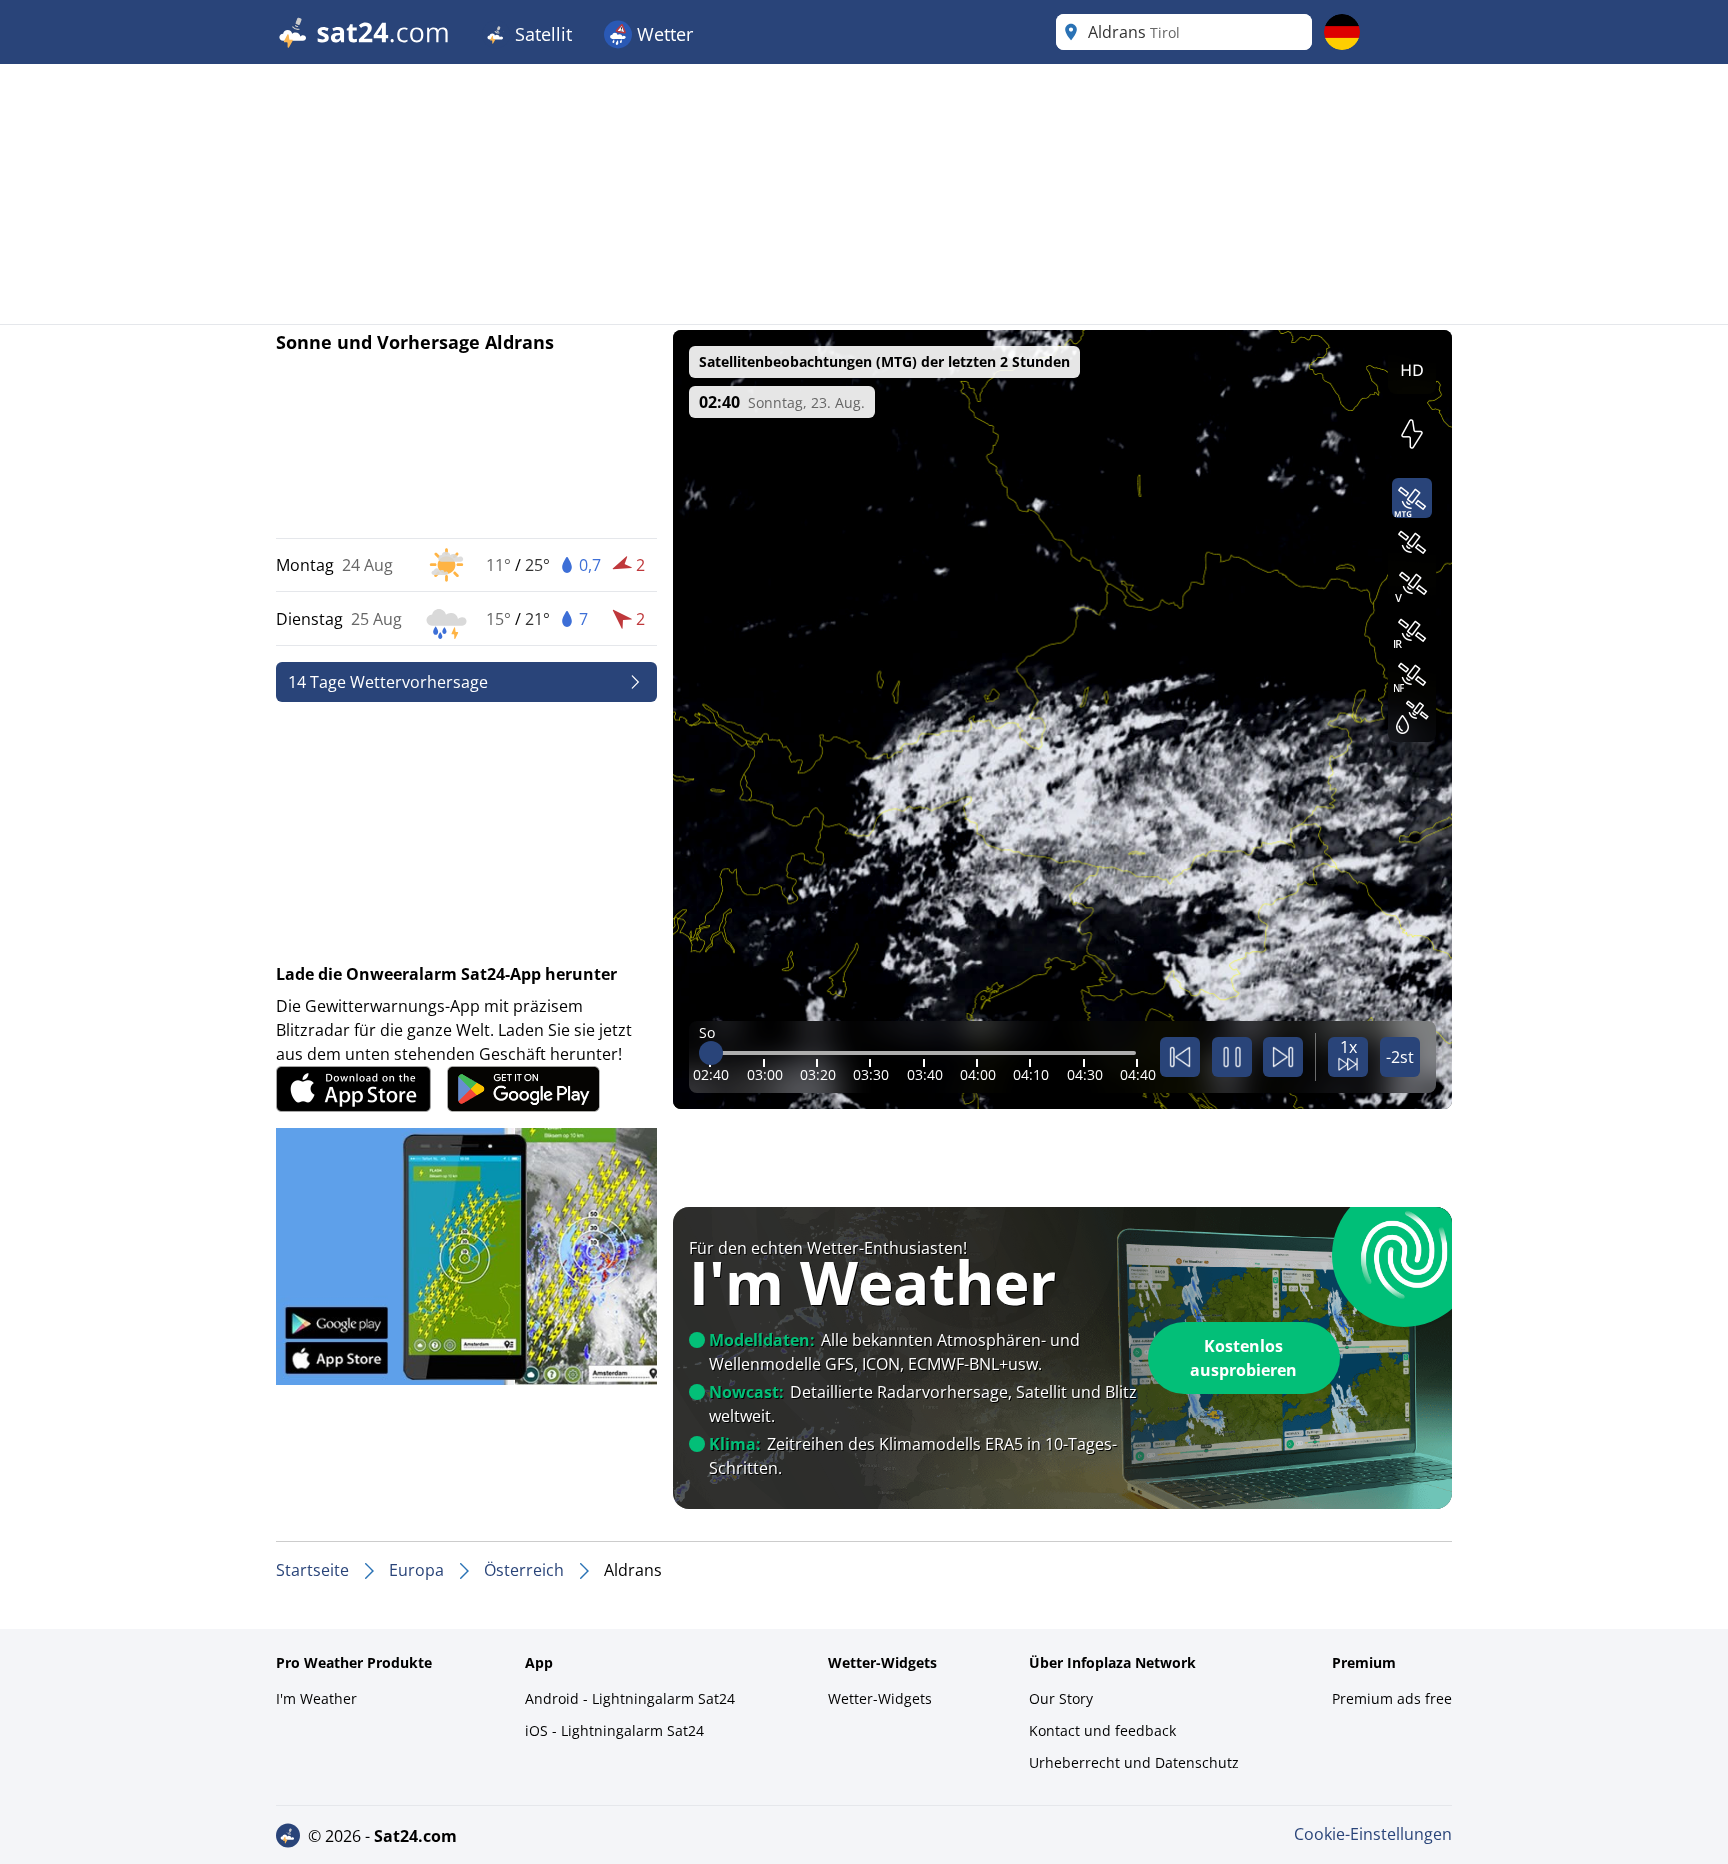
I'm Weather (316, 1698)
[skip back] (1180, 1057)
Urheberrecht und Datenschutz (1134, 1762)
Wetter (662, 34)
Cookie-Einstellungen (1373, 1834)
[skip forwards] (1283, 1057)
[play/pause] (1232, 1057)
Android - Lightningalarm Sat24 (630, 1698)
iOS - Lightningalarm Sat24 (614, 1730)
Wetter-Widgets (880, 1698)
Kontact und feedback (1102, 1730)
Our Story (1061, 1698)
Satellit (541, 34)
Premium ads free (1392, 1698)
